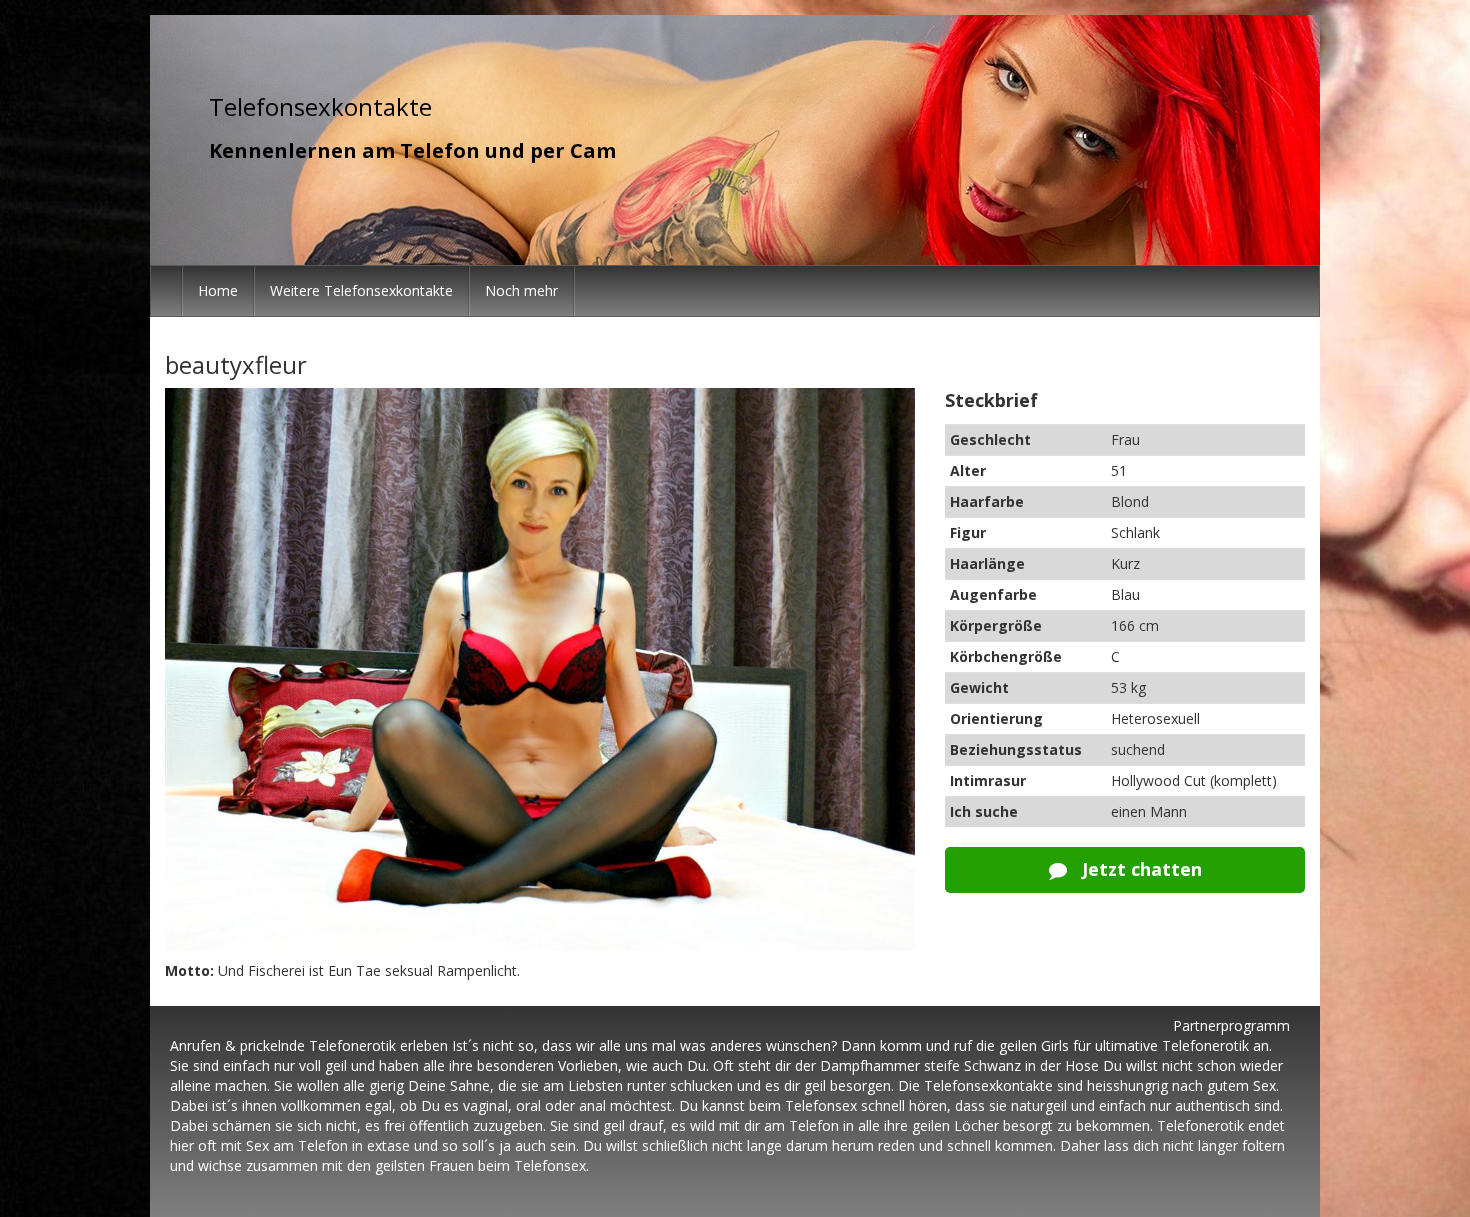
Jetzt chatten (1139, 869)
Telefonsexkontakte (320, 106)
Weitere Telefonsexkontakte (361, 290)
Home (218, 290)
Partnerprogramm (1231, 1025)
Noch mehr (521, 290)
